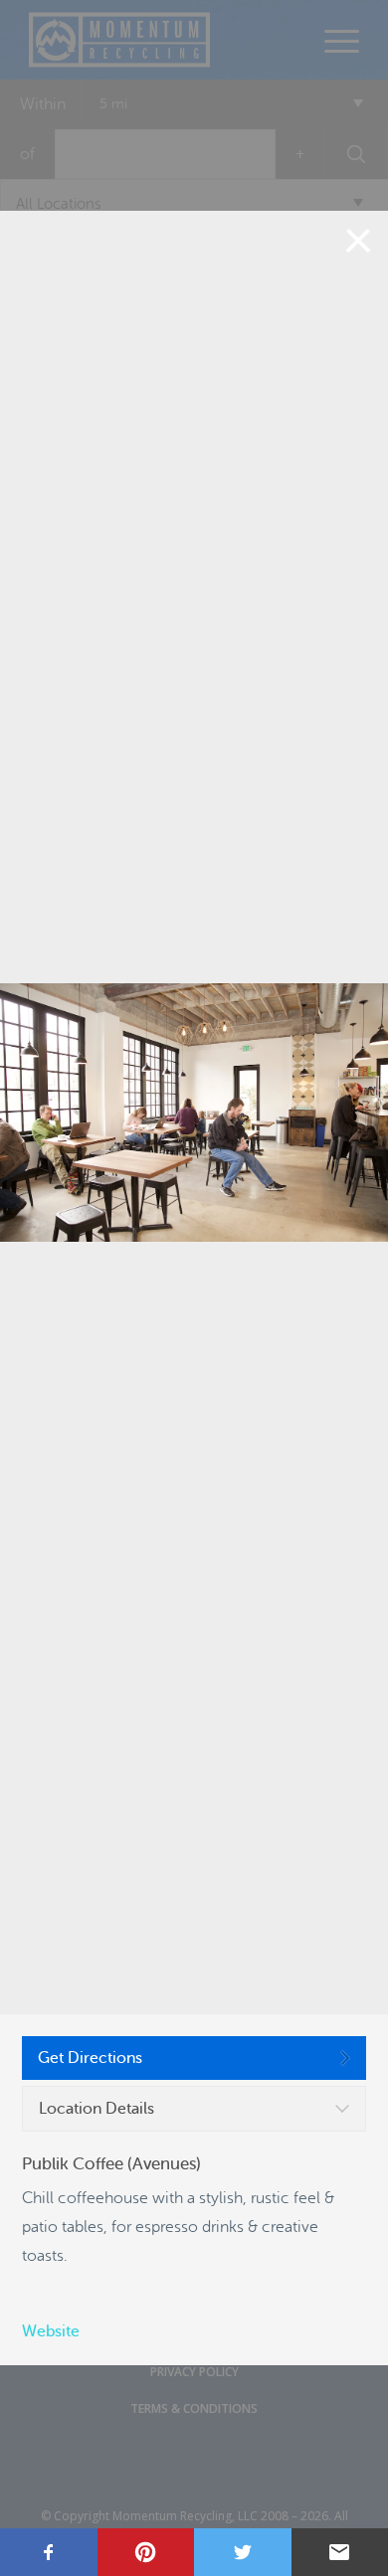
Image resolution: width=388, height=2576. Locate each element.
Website (51, 2331)
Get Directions (90, 2058)
